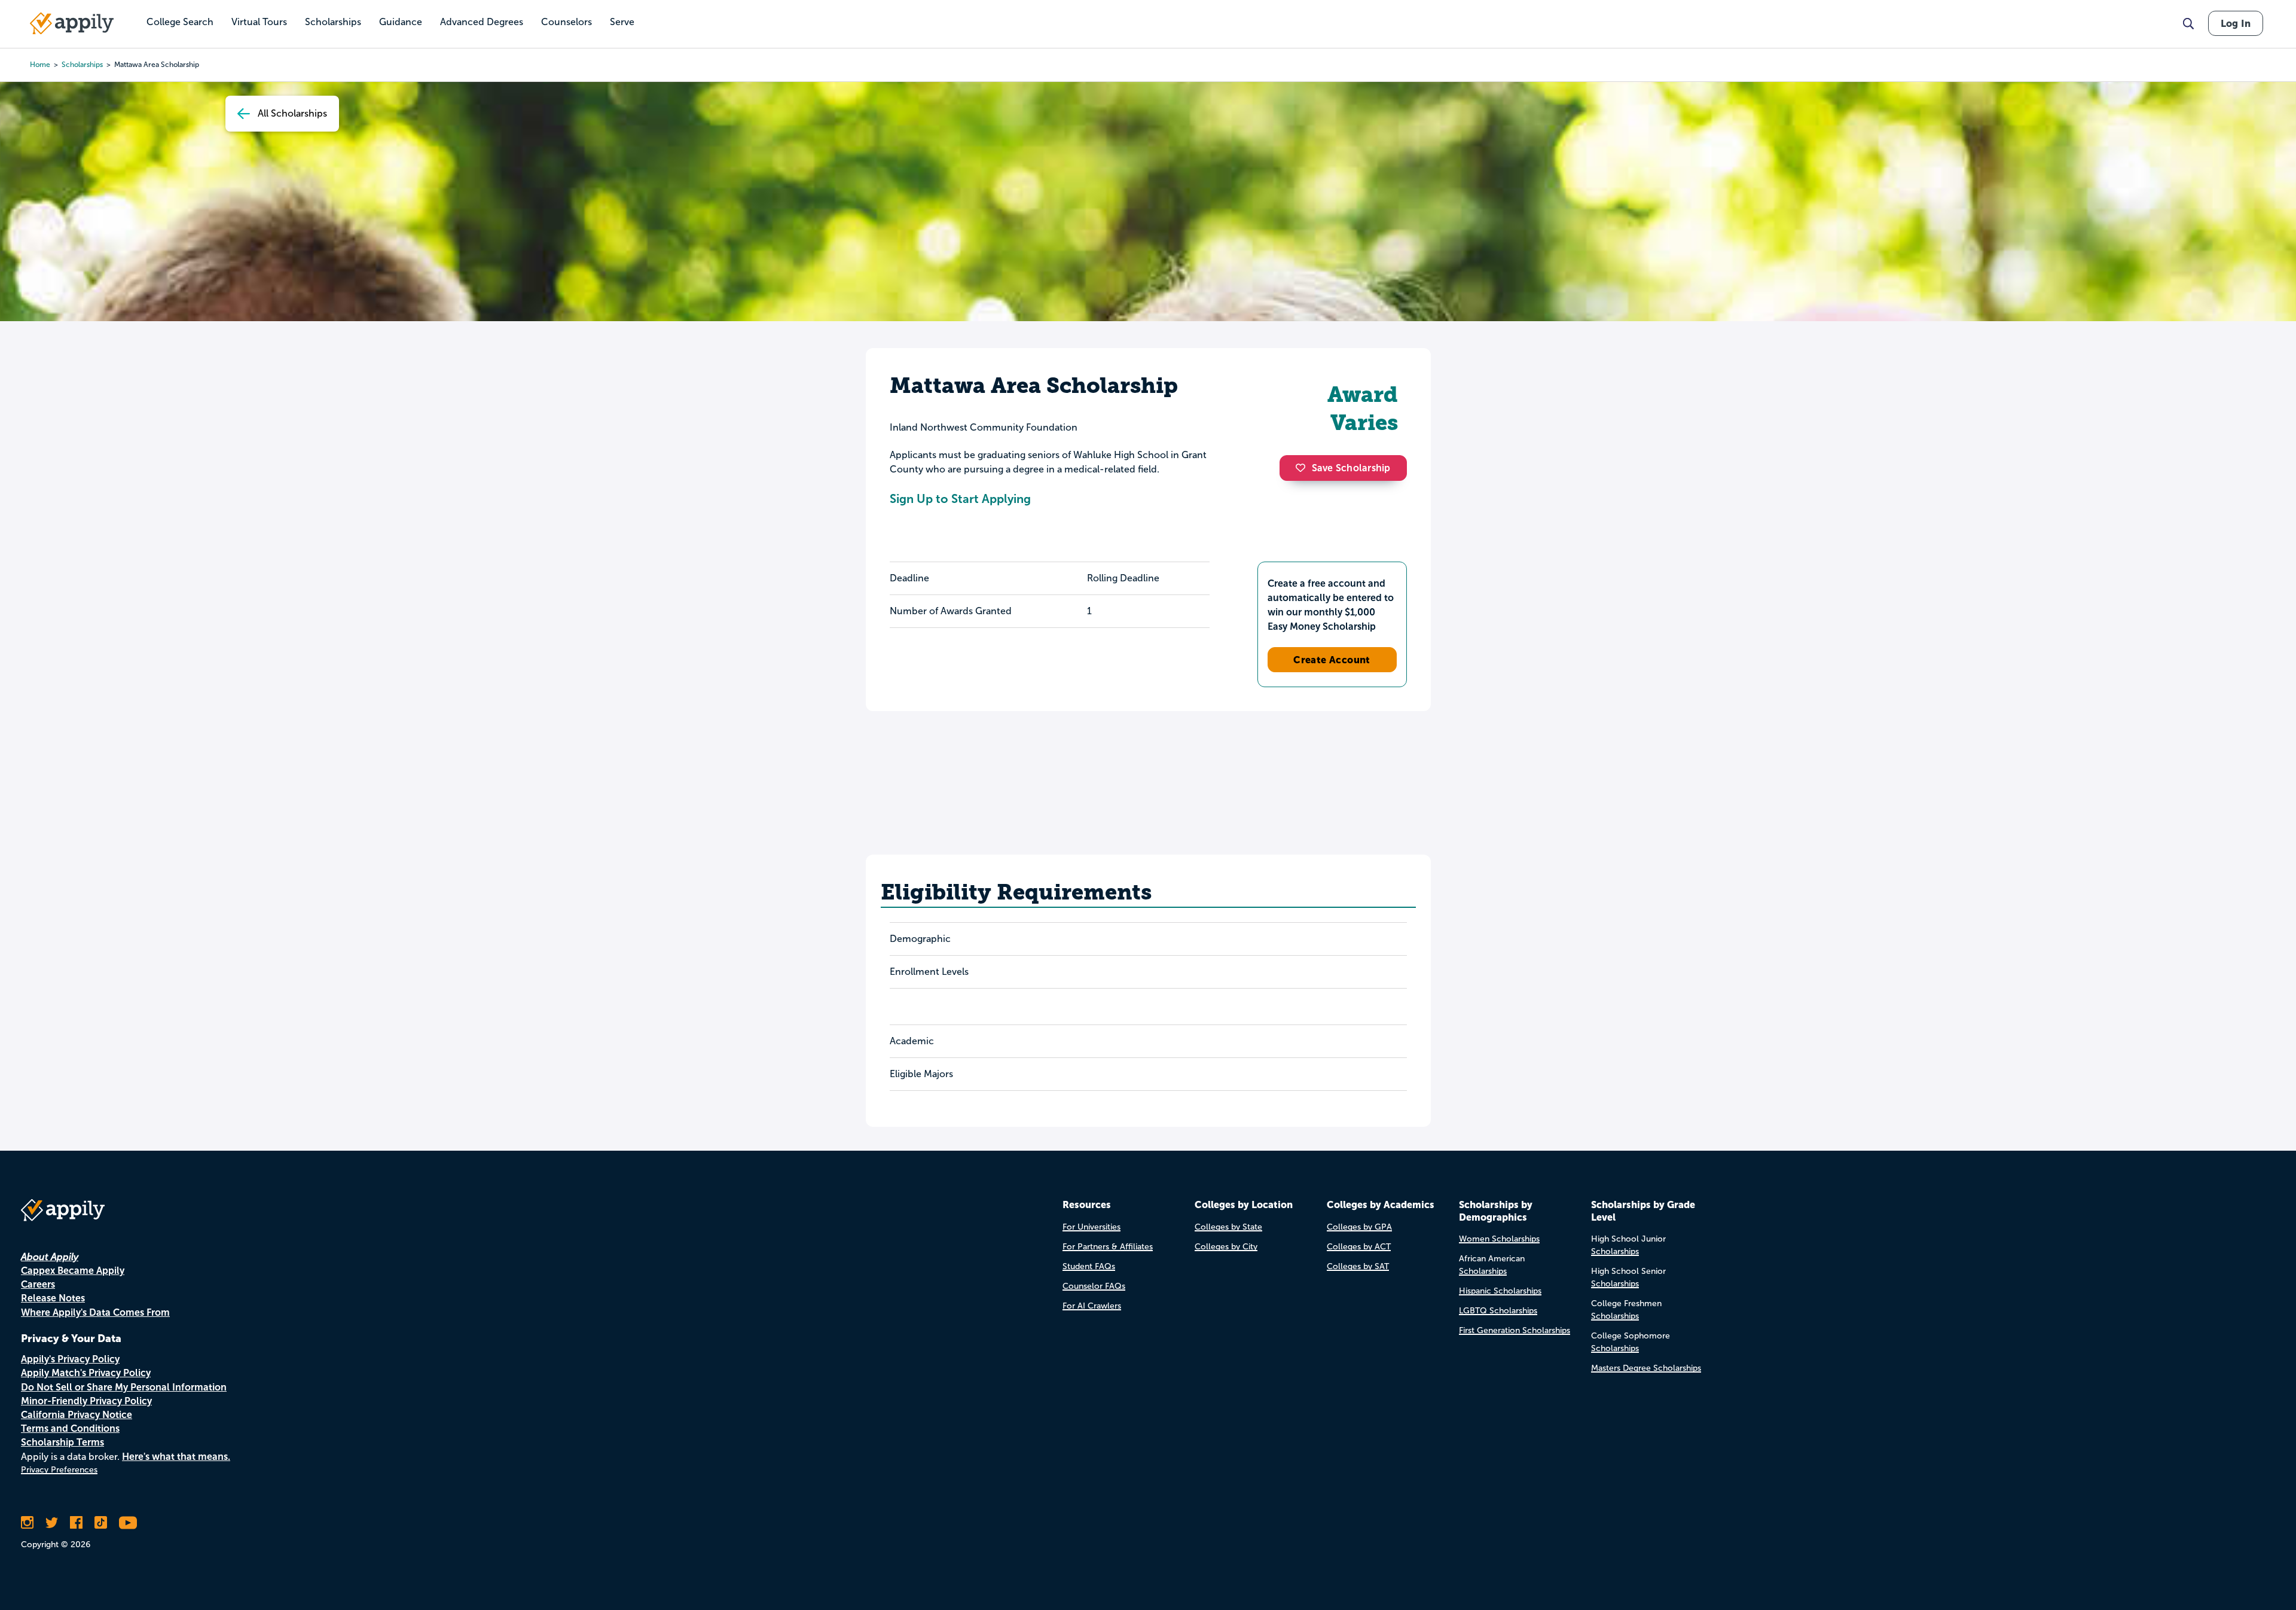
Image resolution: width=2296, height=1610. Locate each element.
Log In (2236, 23)
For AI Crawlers (1092, 1306)
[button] (1303, 468)
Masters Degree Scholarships (1646, 1368)
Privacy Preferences (59, 1470)
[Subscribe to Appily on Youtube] (128, 1523)
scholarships (82, 65)
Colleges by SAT (1358, 1266)
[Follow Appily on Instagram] (27, 1523)
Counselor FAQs (1094, 1286)
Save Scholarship (1351, 468)
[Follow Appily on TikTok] (101, 1523)
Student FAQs (1089, 1266)
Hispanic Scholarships (1500, 1291)
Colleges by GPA (1359, 1227)
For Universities (1091, 1227)
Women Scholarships (1499, 1239)
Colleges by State (1228, 1227)
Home (40, 65)
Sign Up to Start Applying (960, 499)
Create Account (1332, 660)
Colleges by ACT (1359, 1247)
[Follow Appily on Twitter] (52, 1523)
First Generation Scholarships (1515, 1330)
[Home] (72, 23)
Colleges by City (1226, 1247)
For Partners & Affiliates (1108, 1247)
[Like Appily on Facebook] (76, 1523)
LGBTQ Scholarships (1498, 1311)
